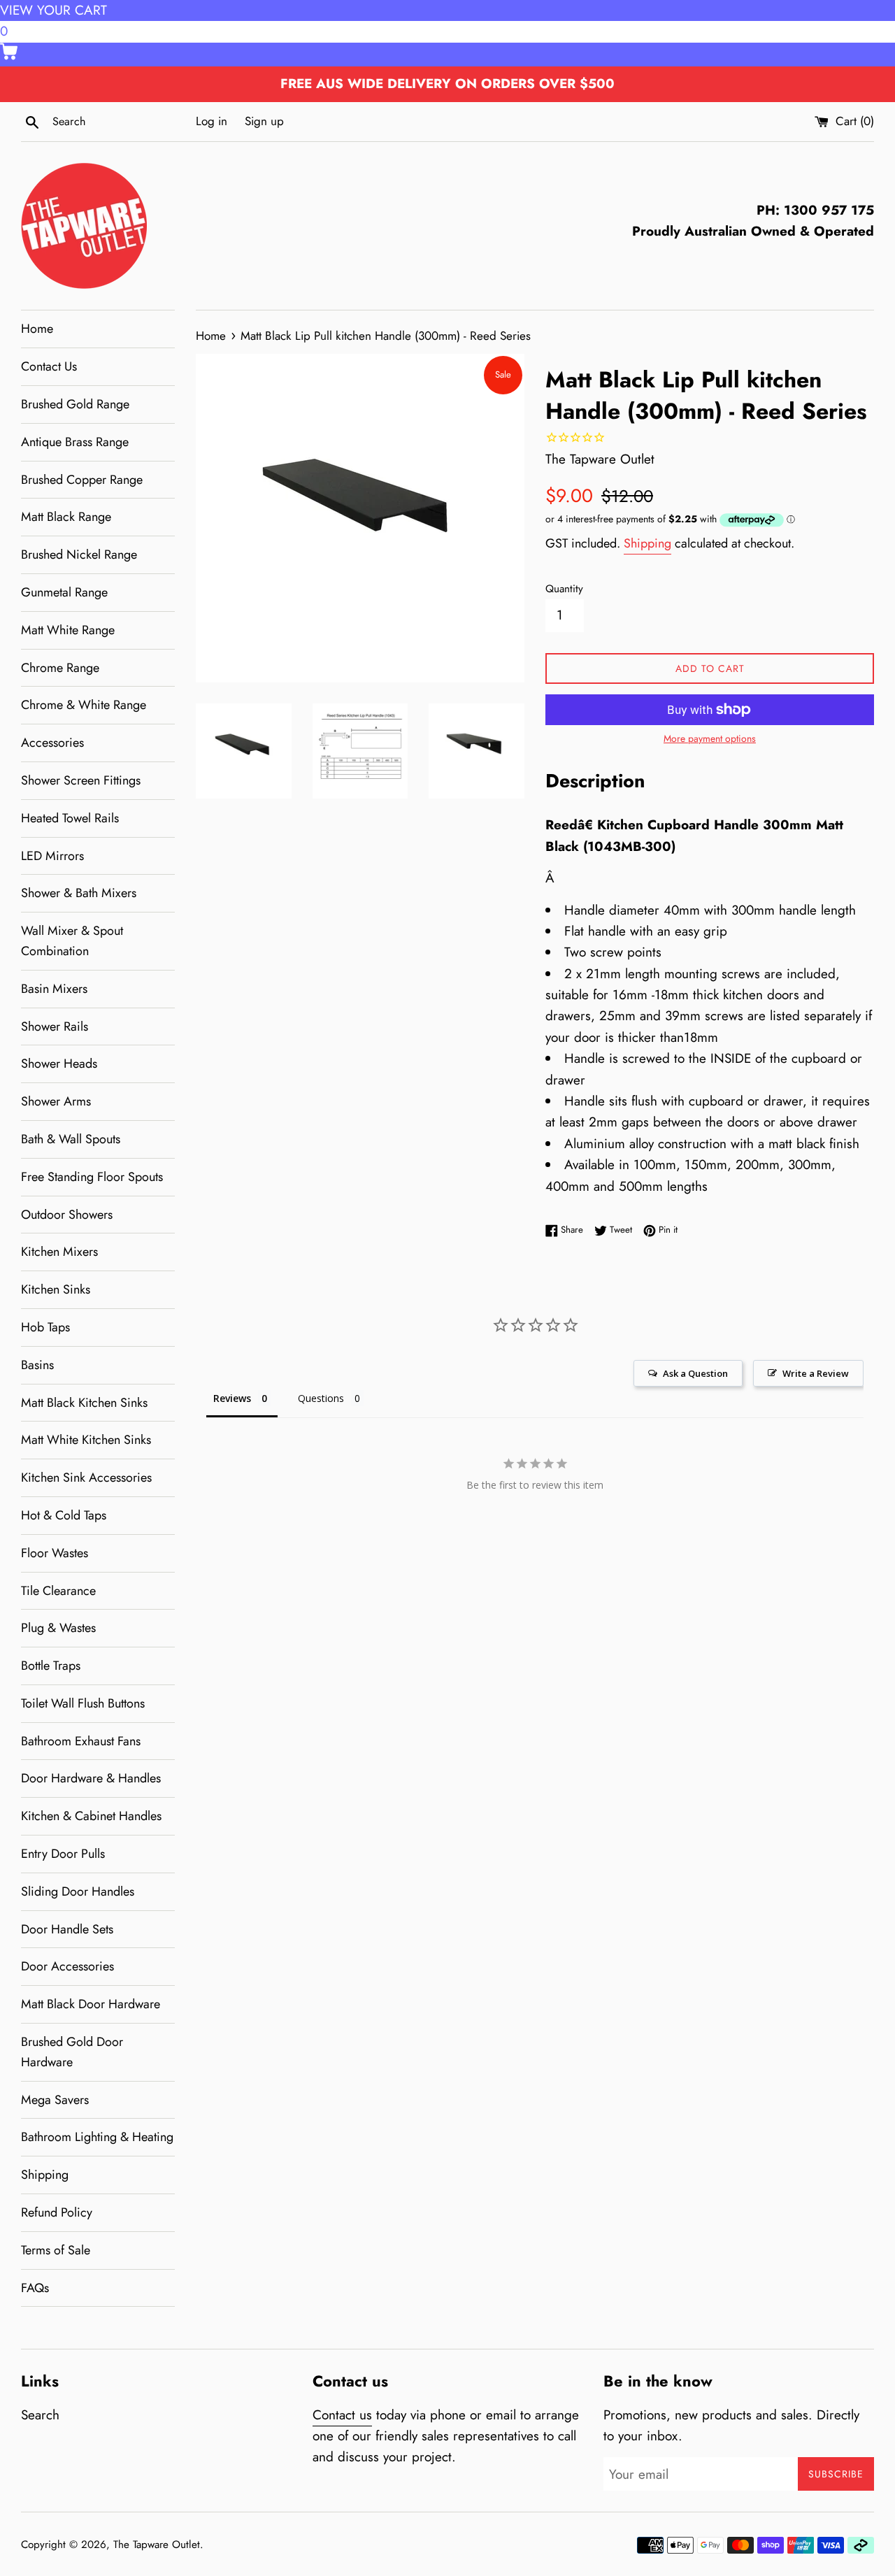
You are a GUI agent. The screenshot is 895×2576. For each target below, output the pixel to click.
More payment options (710, 738)
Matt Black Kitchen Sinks (84, 1403)
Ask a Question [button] (695, 1373)
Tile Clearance (58, 1591)
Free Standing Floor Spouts (92, 1177)
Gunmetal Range (64, 592)
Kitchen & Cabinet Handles (91, 1816)
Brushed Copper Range (82, 480)
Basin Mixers (54, 989)
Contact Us (49, 366)
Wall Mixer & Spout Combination (72, 941)
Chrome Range (60, 668)
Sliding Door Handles (78, 1891)
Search (40, 2415)
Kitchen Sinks (56, 1289)
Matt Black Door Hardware (91, 2004)
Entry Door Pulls (63, 1854)
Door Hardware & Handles (91, 1778)
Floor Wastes (55, 1553)
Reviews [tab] (232, 1398)
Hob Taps (45, 1327)
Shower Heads (59, 1064)
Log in (212, 121)
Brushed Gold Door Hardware (72, 2052)
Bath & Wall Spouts (71, 1139)
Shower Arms (56, 1101)
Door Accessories (67, 1966)
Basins (37, 1365)
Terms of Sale (56, 2250)
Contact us (342, 2415)
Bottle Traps (51, 1666)
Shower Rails (55, 1026)
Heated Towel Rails (70, 818)
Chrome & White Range (84, 705)
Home (37, 329)
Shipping (45, 2175)
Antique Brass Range (75, 442)
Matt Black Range (66, 517)
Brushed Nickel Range (79, 554)
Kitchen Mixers (59, 1252)
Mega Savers (55, 2100)
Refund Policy (57, 2212)
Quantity (564, 589)
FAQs (35, 2288)
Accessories (52, 743)
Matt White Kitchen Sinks (86, 1440)
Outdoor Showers (67, 1215)
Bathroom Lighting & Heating (97, 2137)
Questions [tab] (321, 1398)
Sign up (264, 121)
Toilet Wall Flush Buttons (83, 1703)
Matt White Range (68, 630)
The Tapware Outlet (157, 2545)
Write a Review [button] (816, 1373)
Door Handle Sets (67, 1929)
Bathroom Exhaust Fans (81, 1741)
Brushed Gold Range (75, 404)
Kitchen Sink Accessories (86, 1477)
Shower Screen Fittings (81, 780)
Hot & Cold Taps (64, 1515)
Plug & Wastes (58, 1628)
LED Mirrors (52, 856)
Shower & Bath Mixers (79, 893)
